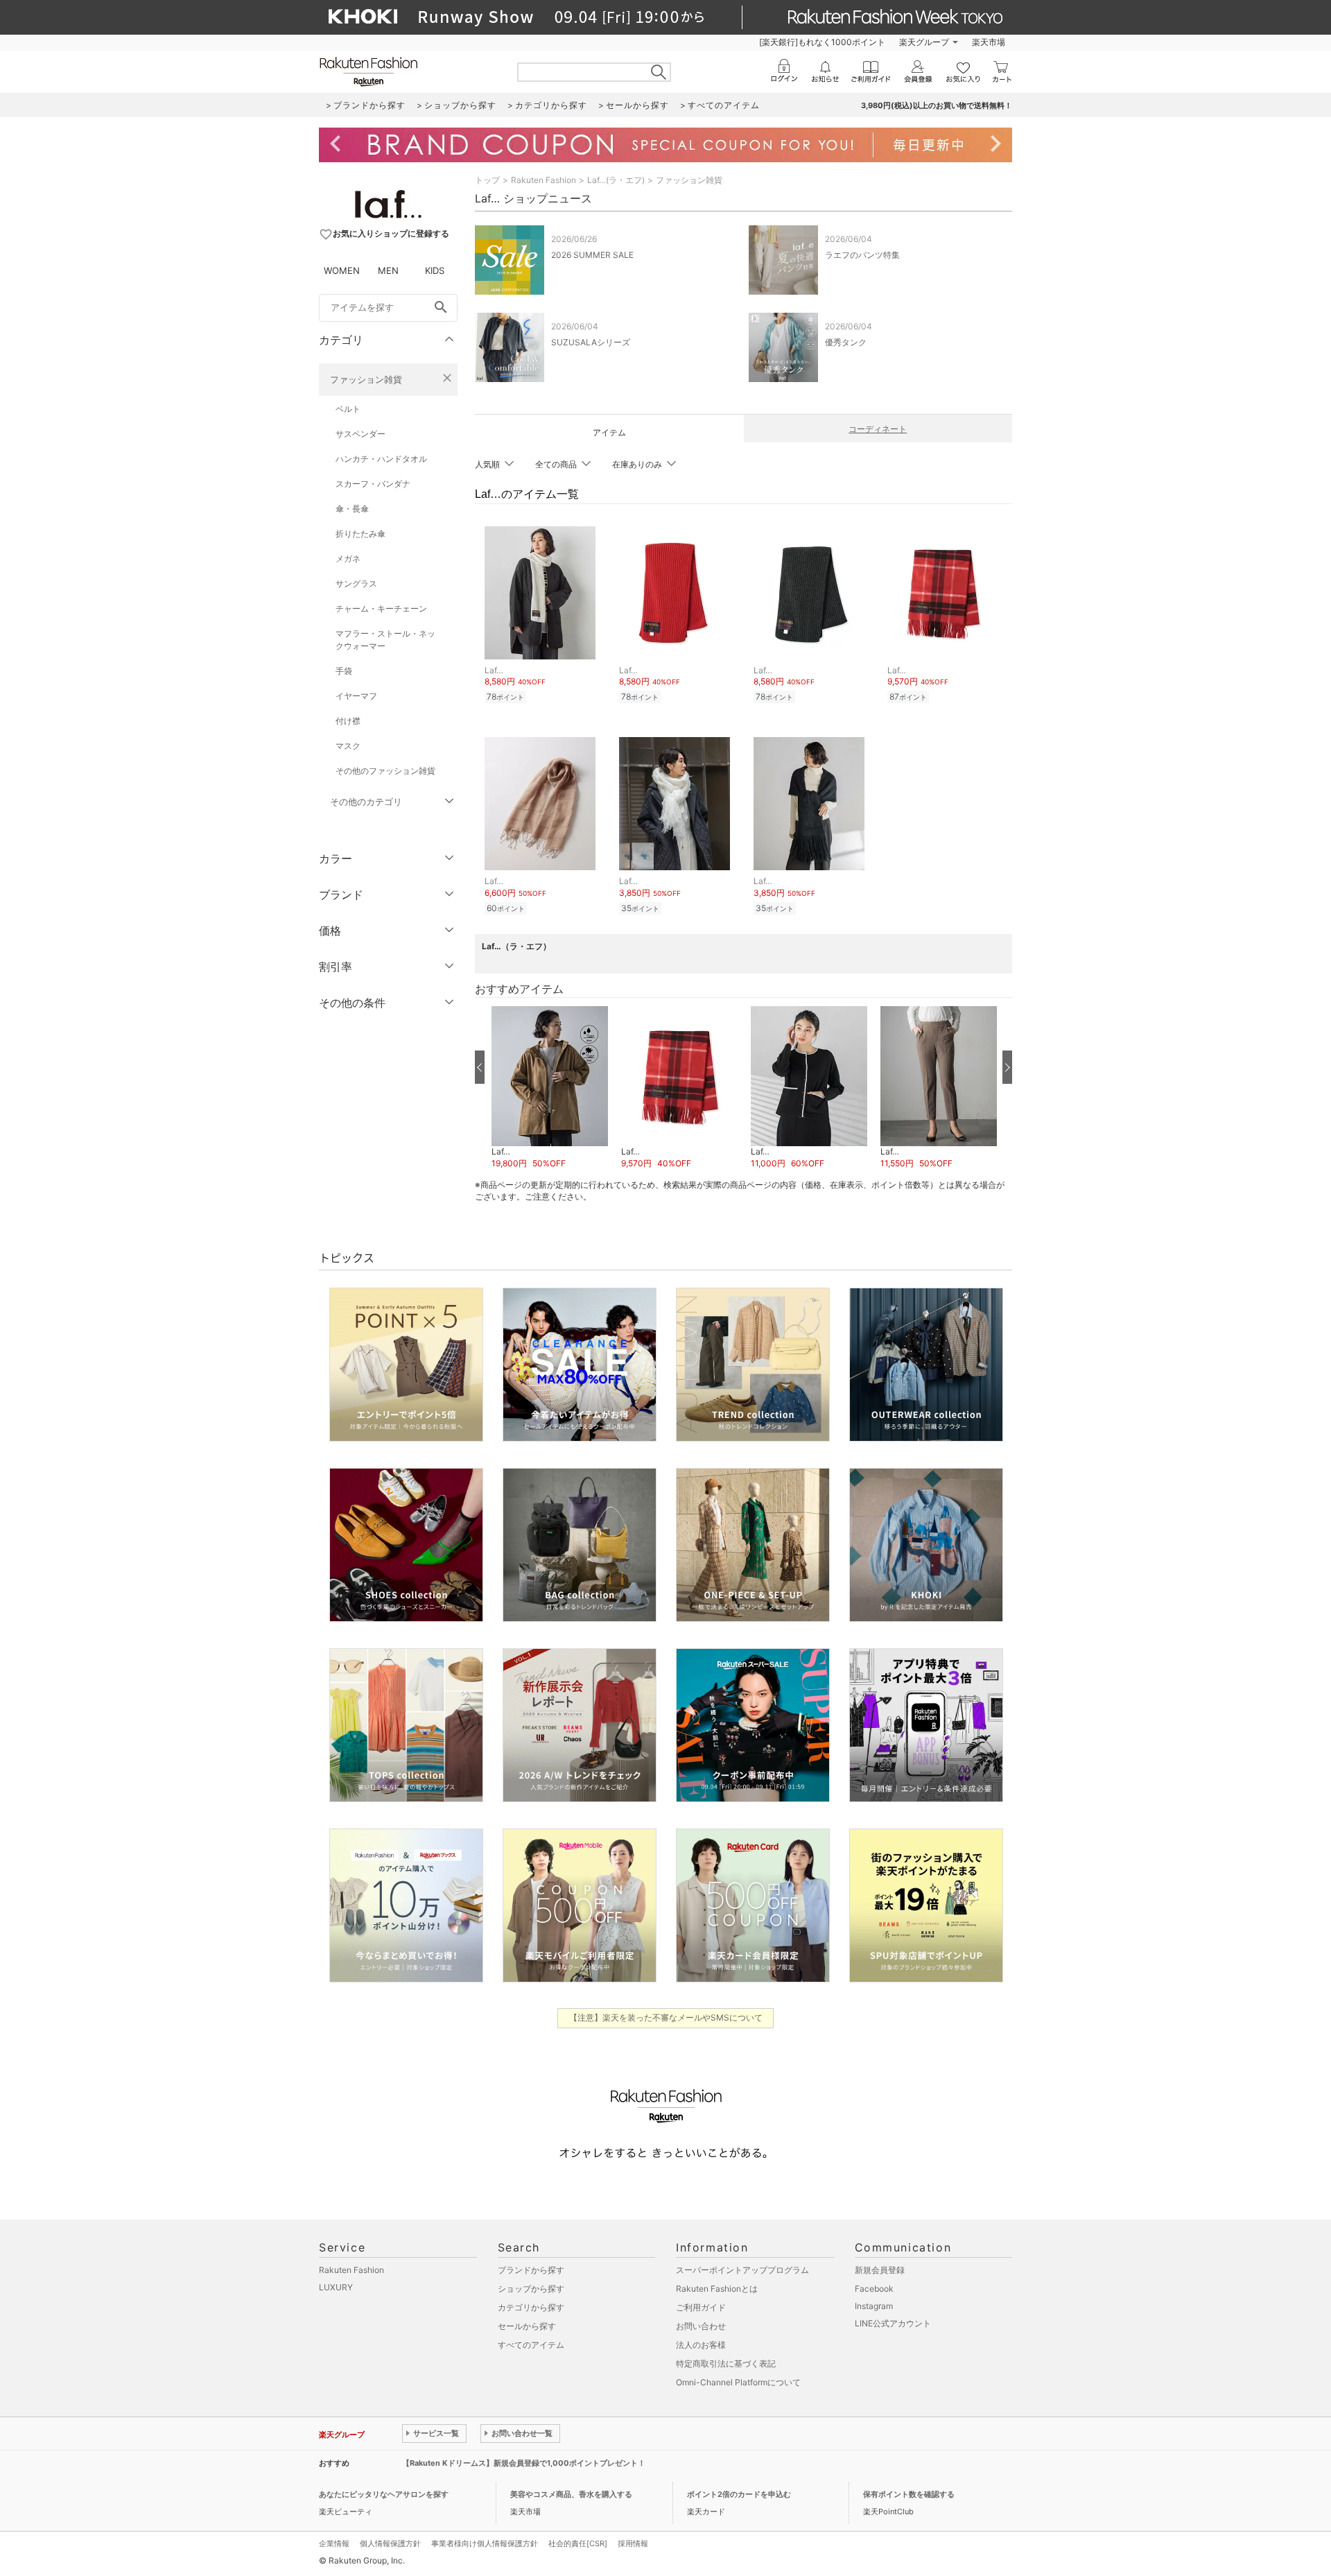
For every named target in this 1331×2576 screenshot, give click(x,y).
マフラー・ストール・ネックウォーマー (385, 640)
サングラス (356, 584)
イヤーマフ (356, 696)
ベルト (348, 409)
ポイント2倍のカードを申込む (739, 2494)
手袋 (344, 671)
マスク (348, 746)
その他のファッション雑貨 (385, 771)
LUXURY (336, 2287)
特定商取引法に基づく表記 (726, 2363)
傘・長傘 (352, 509)
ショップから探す (531, 2289)
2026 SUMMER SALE (592, 255)
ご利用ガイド (701, 2307)
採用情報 (633, 2543)
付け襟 (348, 721)
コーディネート (878, 429)
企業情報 (334, 2543)
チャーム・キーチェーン (381, 608)
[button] (549, 1088)
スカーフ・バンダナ (373, 484)
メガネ (348, 559)
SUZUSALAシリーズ (591, 342)
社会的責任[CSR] (578, 2543)
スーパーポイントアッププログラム (742, 2270)
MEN (388, 270)
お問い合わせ (701, 2326)
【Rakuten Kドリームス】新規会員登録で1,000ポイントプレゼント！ (524, 2463)
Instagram (874, 2306)
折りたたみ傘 (360, 534)
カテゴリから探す (531, 2307)
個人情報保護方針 (390, 2543)
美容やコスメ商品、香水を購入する (571, 2494)
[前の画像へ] (480, 1067)
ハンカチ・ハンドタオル (381, 459)
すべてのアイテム (531, 2345)
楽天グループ (924, 42)
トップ (487, 180)
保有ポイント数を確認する (909, 2494)
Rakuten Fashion (543, 180)
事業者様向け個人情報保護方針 (485, 2543)
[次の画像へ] (1007, 1067)
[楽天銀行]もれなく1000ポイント (822, 42)
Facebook (874, 2289)
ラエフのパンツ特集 (862, 255)
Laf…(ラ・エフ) (616, 180)
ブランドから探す (531, 2270)
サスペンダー (360, 434)
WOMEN (342, 270)
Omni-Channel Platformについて (738, 2382)
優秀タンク (846, 342)
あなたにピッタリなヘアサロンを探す (384, 2494)
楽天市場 (989, 42)
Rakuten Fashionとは (717, 2289)
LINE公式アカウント (893, 2323)
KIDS (435, 270)
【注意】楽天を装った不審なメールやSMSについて (666, 2017)
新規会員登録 (880, 2270)
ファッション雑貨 (366, 379)
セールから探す (527, 2326)
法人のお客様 (701, 2345)
